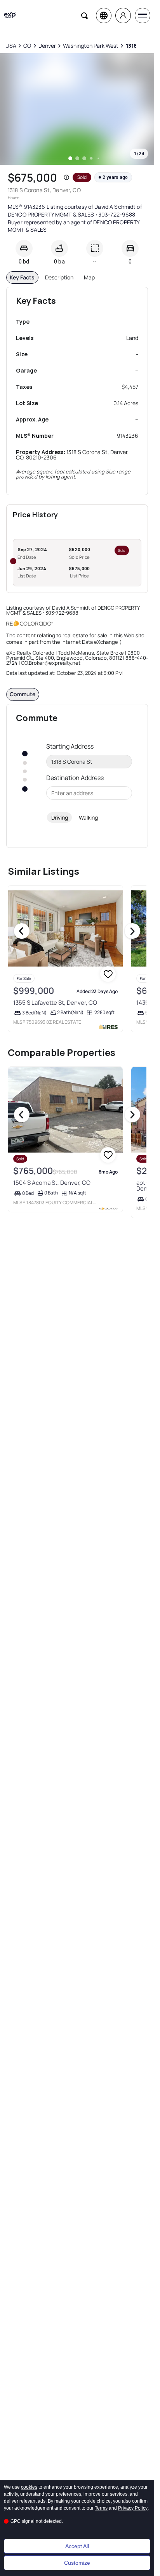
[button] (66, 177)
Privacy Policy (133, 2508)
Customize (77, 2563)
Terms (101, 2508)
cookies (29, 2487)
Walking (88, 817)
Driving (60, 817)
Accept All (77, 2546)
